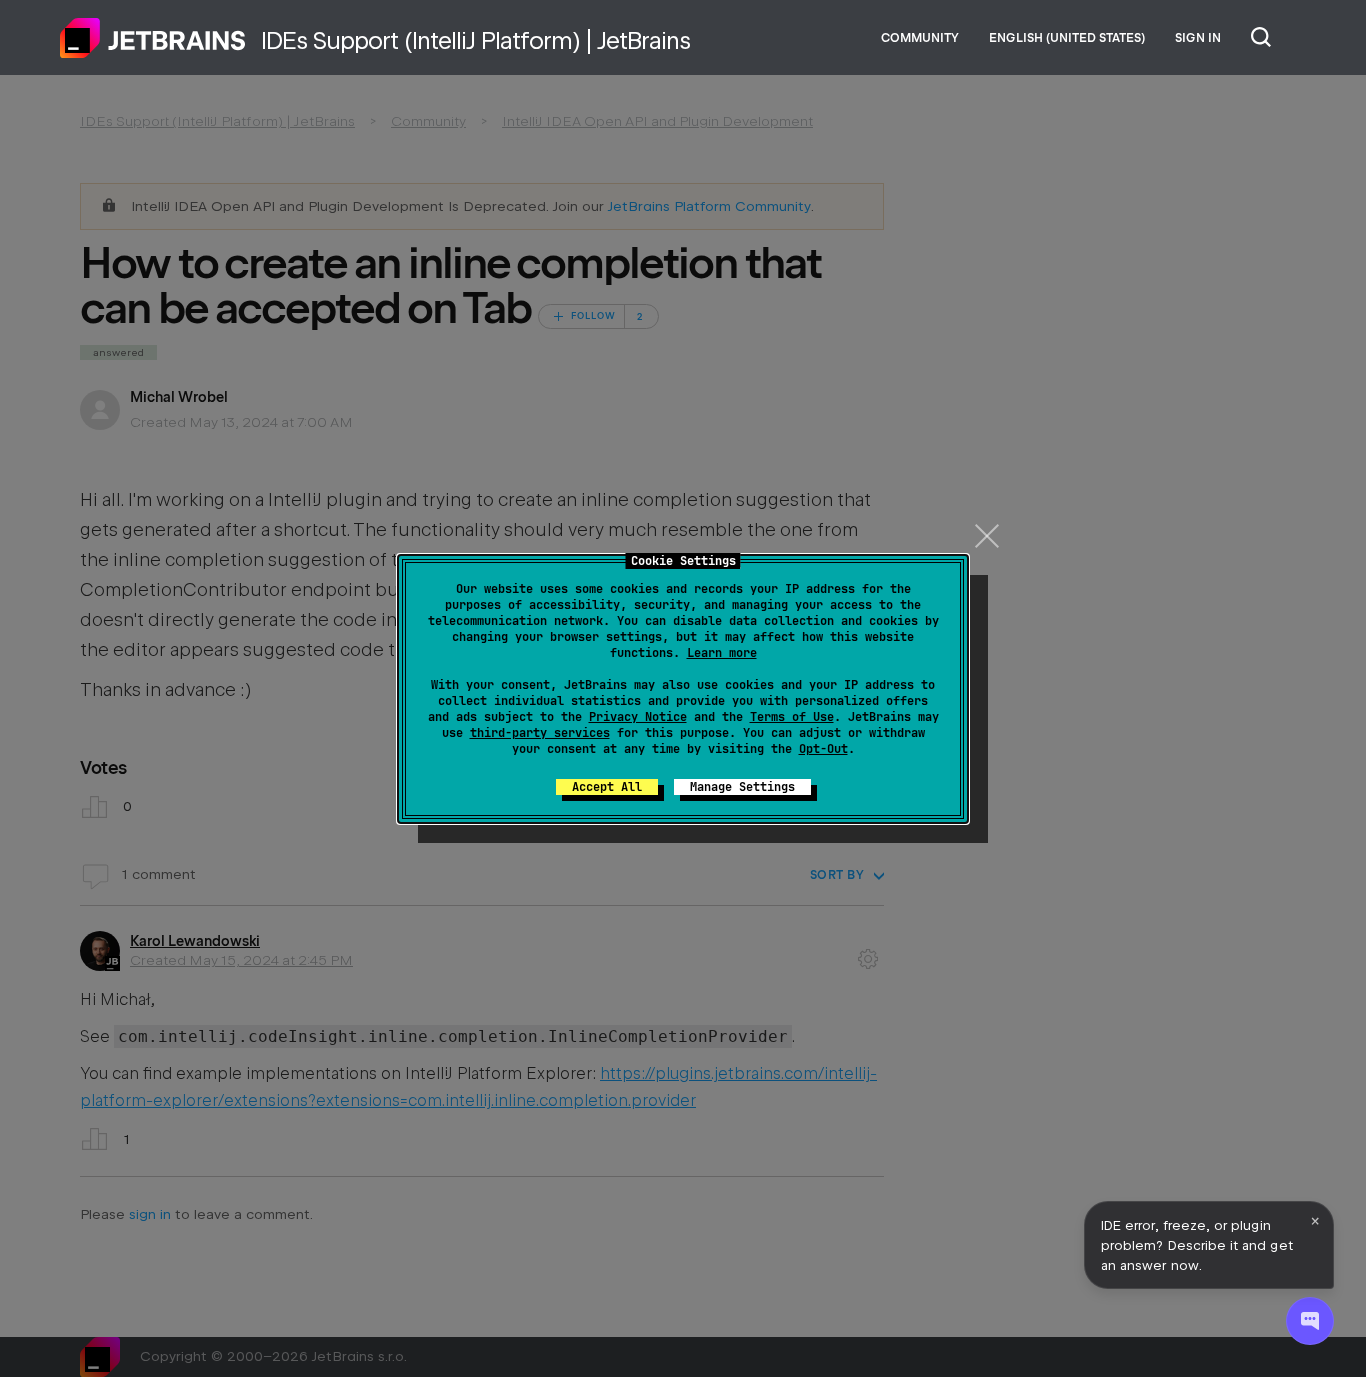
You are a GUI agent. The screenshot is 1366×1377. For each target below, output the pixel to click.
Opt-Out (823, 749)
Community (920, 38)
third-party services (540, 733)
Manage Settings (742, 787)
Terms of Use (792, 717)
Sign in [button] (1198, 38)
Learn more (722, 653)
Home (153, 38)
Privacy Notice (638, 717)
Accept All (607, 787)
